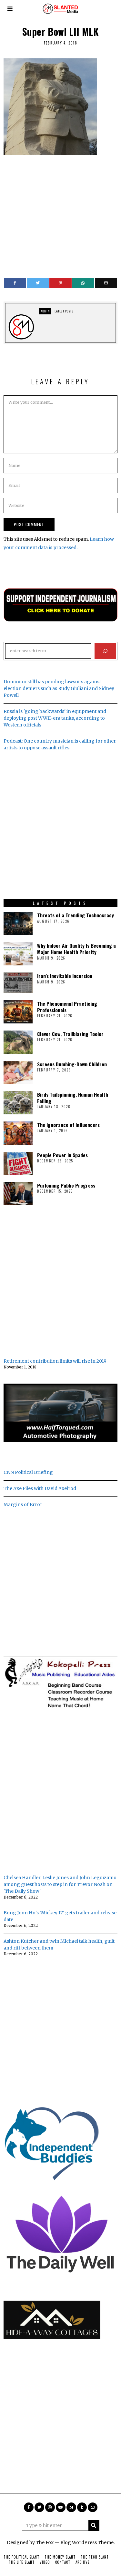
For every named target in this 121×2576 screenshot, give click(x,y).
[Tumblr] (82, 2507)
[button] (94, 2525)
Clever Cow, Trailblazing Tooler (70, 1034)
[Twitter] (38, 283)
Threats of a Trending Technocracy (76, 915)
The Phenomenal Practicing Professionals (67, 1007)
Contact (63, 2562)
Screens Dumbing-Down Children (72, 1064)
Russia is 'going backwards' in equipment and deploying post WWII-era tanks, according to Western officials (55, 718)
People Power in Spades (62, 1155)
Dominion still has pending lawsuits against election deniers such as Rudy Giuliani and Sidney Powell (59, 688)
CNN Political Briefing (28, 1472)
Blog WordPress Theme (87, 2542)
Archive (83, 2562)
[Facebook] (15, 283)
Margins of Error (23, 1505)
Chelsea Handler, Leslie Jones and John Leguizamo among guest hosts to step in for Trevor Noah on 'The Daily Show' (60, 1884)
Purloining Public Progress (66, 1185)
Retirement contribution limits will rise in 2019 (55, 1361)
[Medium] (71, 2507)
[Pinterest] (60, 283)
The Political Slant (21, 2557)
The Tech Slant (95, 2557)
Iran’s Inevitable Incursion (65, 976)
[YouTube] (61, 2507)
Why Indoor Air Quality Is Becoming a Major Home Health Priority (76, 949)
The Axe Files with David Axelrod (40, 1488)
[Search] (105, 651)
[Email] (106, 283)
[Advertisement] (60, 213)
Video (45, 2562)
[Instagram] (50, 2507)
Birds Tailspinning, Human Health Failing (73, 1098)
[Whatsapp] (83, 283)
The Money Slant (60, 2557)
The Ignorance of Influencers (68, 1125)
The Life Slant (22, 2562)
